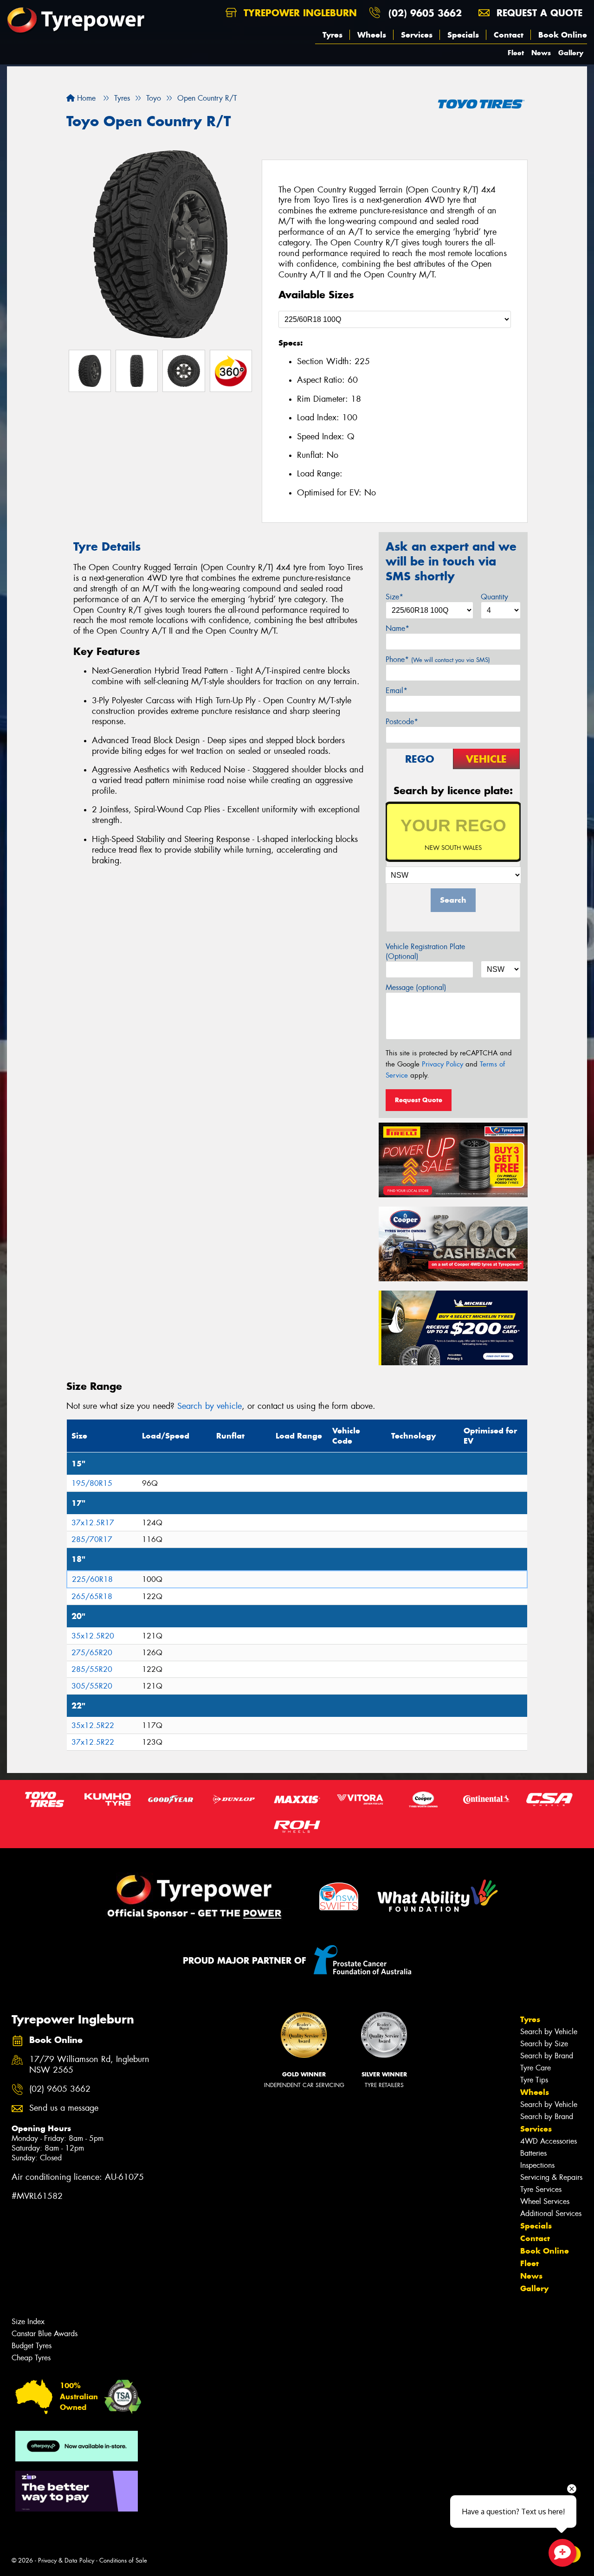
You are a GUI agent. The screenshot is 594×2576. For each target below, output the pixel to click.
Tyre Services (541, 2189)
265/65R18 (92, 1596)
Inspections (537, 2165)
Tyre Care (536, 2068)
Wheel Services (545, 2201)
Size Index (28, 2322)
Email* (397, 691)
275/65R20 (92, 1653)
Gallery (571, 53)
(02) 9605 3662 (425, 13)
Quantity (494, 597)
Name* (397, 628)
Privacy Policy (442, 1064)
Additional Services (551, 2213)
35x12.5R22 (93, 1725)
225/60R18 (92, 1579)
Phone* (438, 659)
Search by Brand (547, 2056)
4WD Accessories (549, 2141)
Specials (463, 35)
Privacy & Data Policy (66, 2560)
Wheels (372, 35)
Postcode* (402, 722)
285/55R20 (92, 1669)
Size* (394, 597)
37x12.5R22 (93, 1742)
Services (417, 35)
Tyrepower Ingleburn (299, 13)
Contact (509, 35)
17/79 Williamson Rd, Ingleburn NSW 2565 (89, 2065)
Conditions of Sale (123, 2560)
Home (85, 98)
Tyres (333, 35)
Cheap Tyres (31, 2358)
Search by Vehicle (549, 2032)
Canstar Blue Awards (45, 2334)
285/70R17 (92, 1539)
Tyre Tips (534, 2080)
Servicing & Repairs (551, 2177)
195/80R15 (92, 1483)
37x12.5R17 (93, 1523)
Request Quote (419, 1100)
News (541, 53)
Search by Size (544, 2044)
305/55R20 (92, 1686)
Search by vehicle (210, 1406)
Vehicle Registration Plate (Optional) (425, 951)
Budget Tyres (32, 2346)
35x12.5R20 (93, 1636)
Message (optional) (416, 987)
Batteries (533, 2153)
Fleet (516, 53)
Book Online (563, 35)
